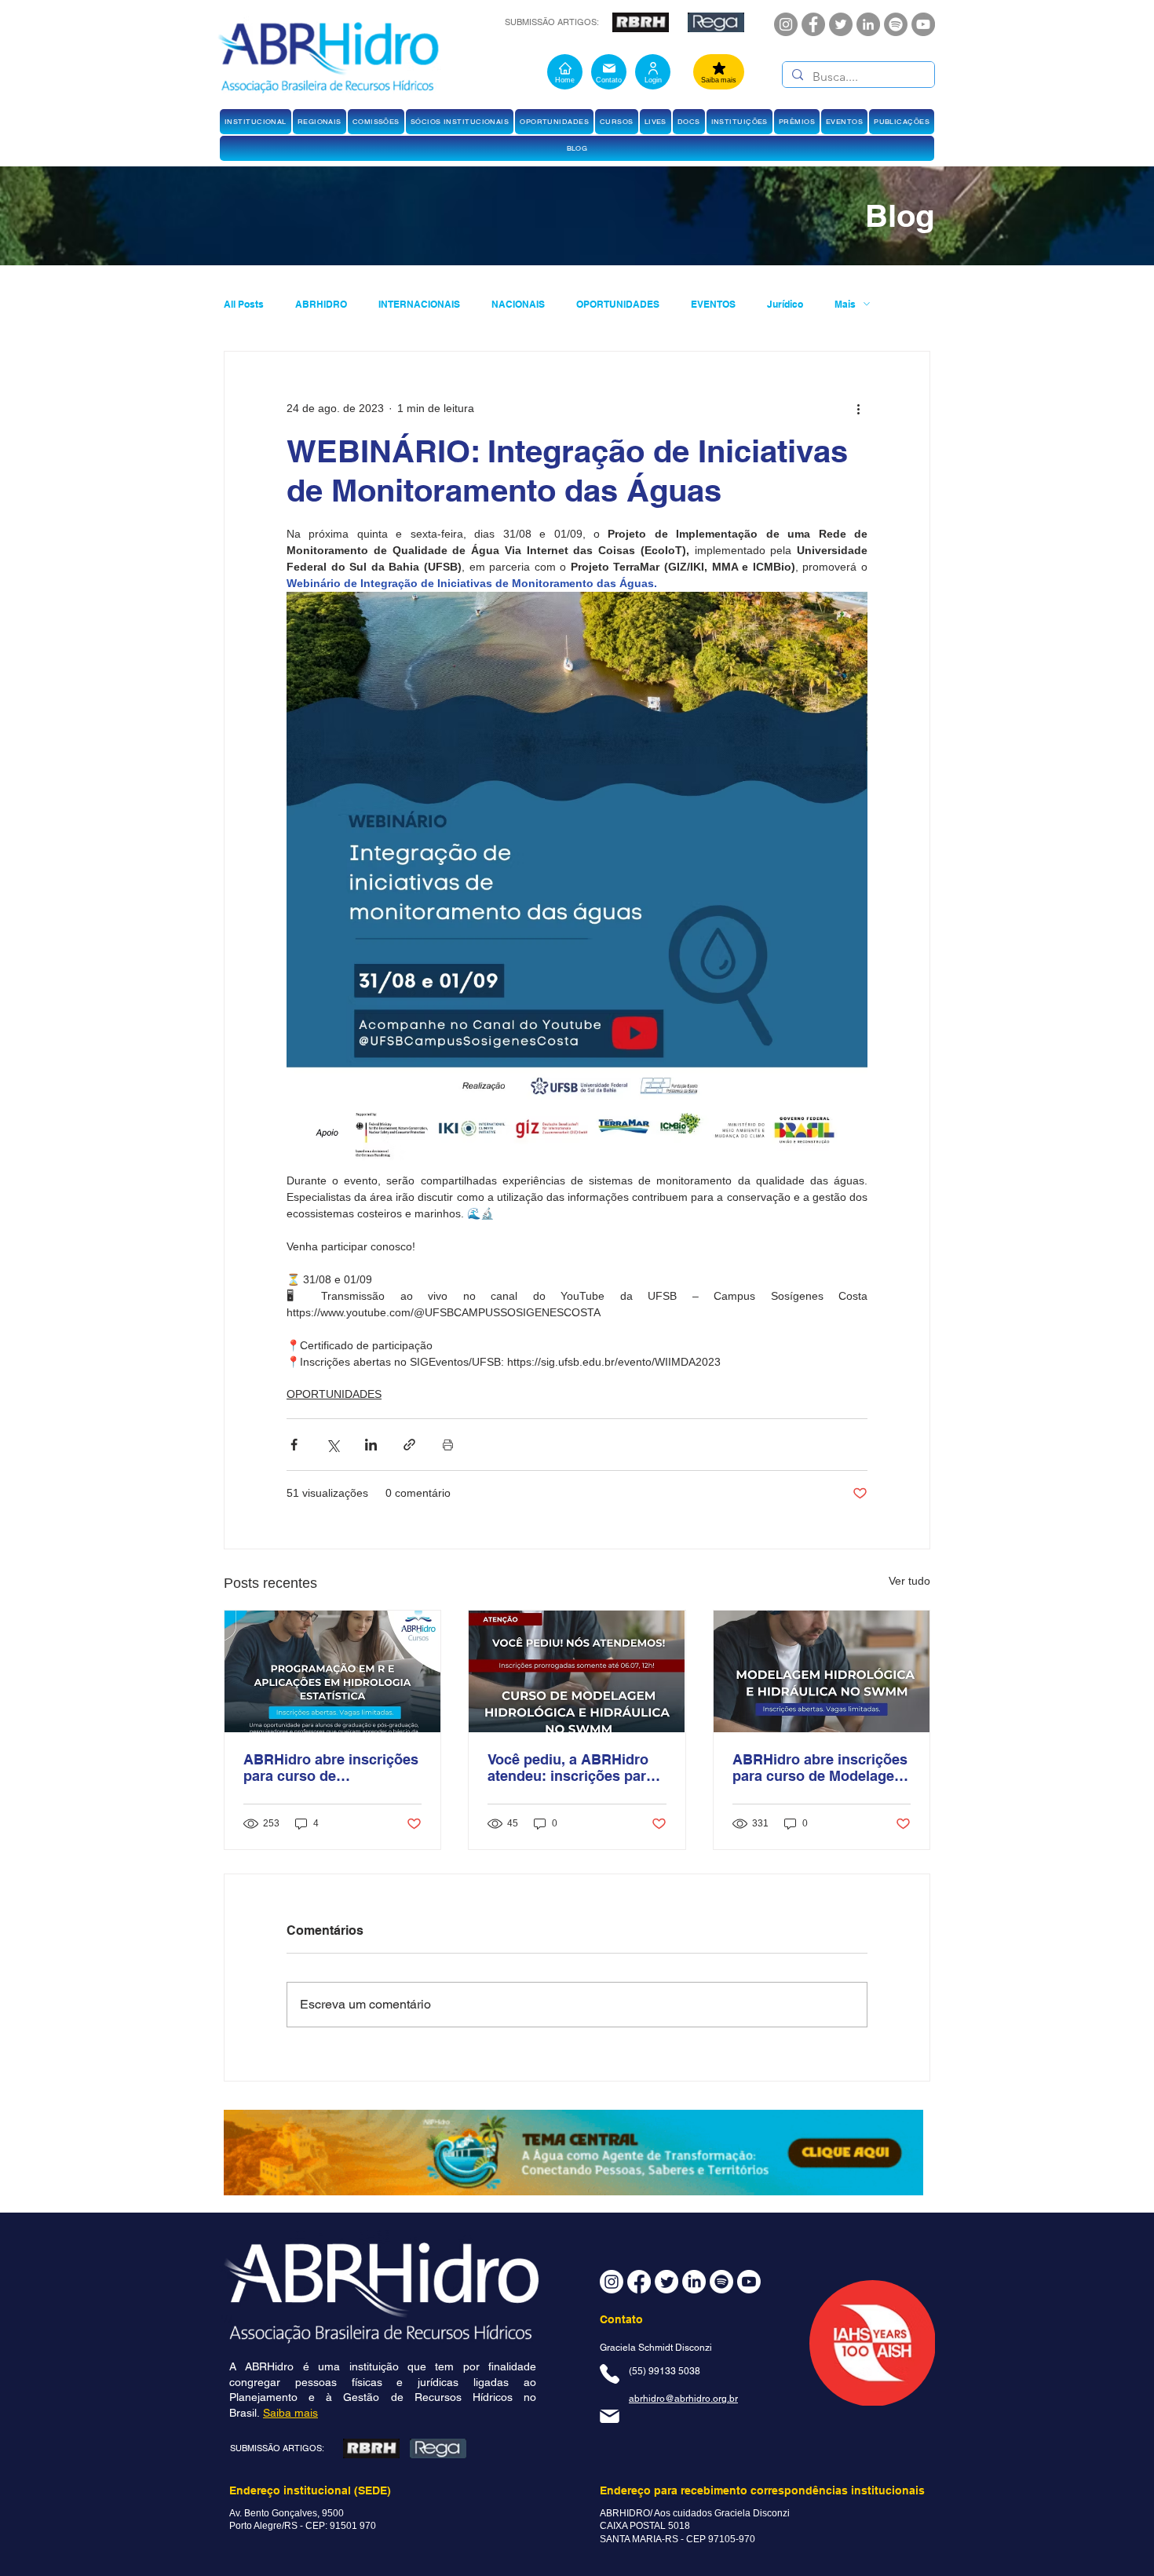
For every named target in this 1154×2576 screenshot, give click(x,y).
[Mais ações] (858, 408)
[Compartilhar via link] (409, 1445)
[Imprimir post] (448, 1445)
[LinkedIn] (868, 24)
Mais (845, 304)
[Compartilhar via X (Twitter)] (332, 1445)
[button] (256, 122)
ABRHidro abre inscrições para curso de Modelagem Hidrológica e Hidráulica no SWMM (820, 1768)
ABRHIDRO (321, 304)
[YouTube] (923, 24)
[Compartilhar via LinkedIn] (371, 1445)
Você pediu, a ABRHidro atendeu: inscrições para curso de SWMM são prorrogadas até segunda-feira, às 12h (575, 1768)
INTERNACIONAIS (419, 304)
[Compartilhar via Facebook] (294, 1445)
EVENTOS (713, 304)
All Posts (244, 304)
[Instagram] (786, 24)
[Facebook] (813, 24)
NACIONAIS (518, 304)
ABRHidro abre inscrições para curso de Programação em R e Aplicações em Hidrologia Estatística (331, 1768)
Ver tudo (909, 1581)
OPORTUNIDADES (618, 304)
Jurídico (785, 304)
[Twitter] (841, 24)
